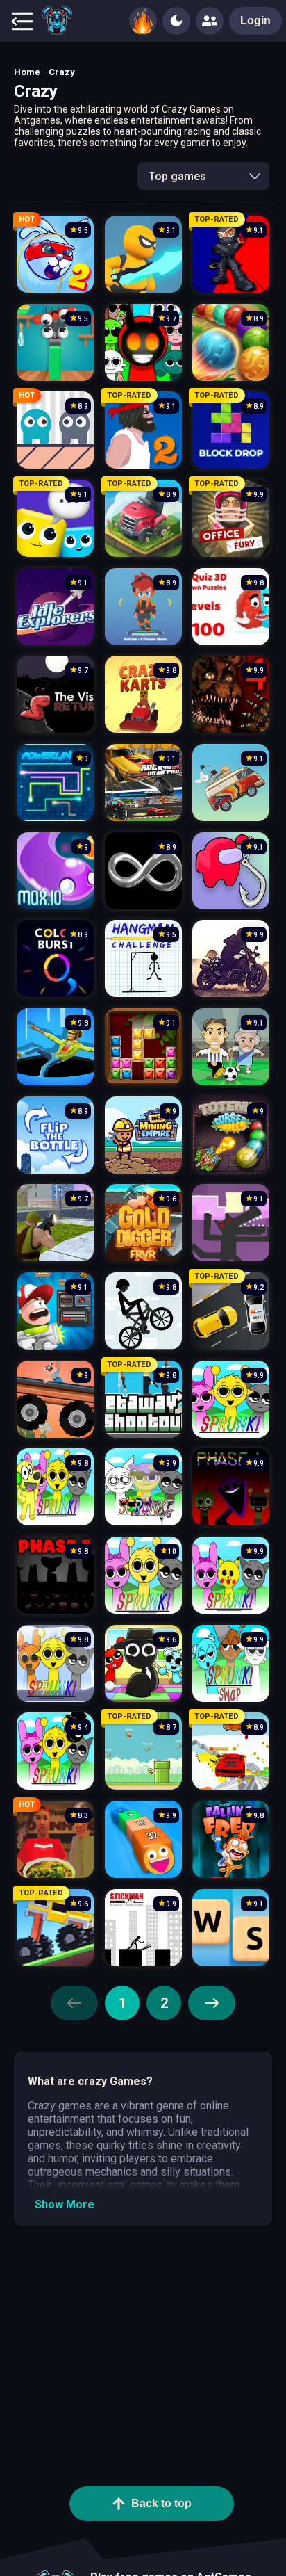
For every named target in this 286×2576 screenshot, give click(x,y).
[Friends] (210, 21)
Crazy (62, 72)
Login (255, 21)
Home (27, 72)
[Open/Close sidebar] (22, 21)
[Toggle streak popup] (143, 21)
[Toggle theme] (176, 21)
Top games (177, 176)
